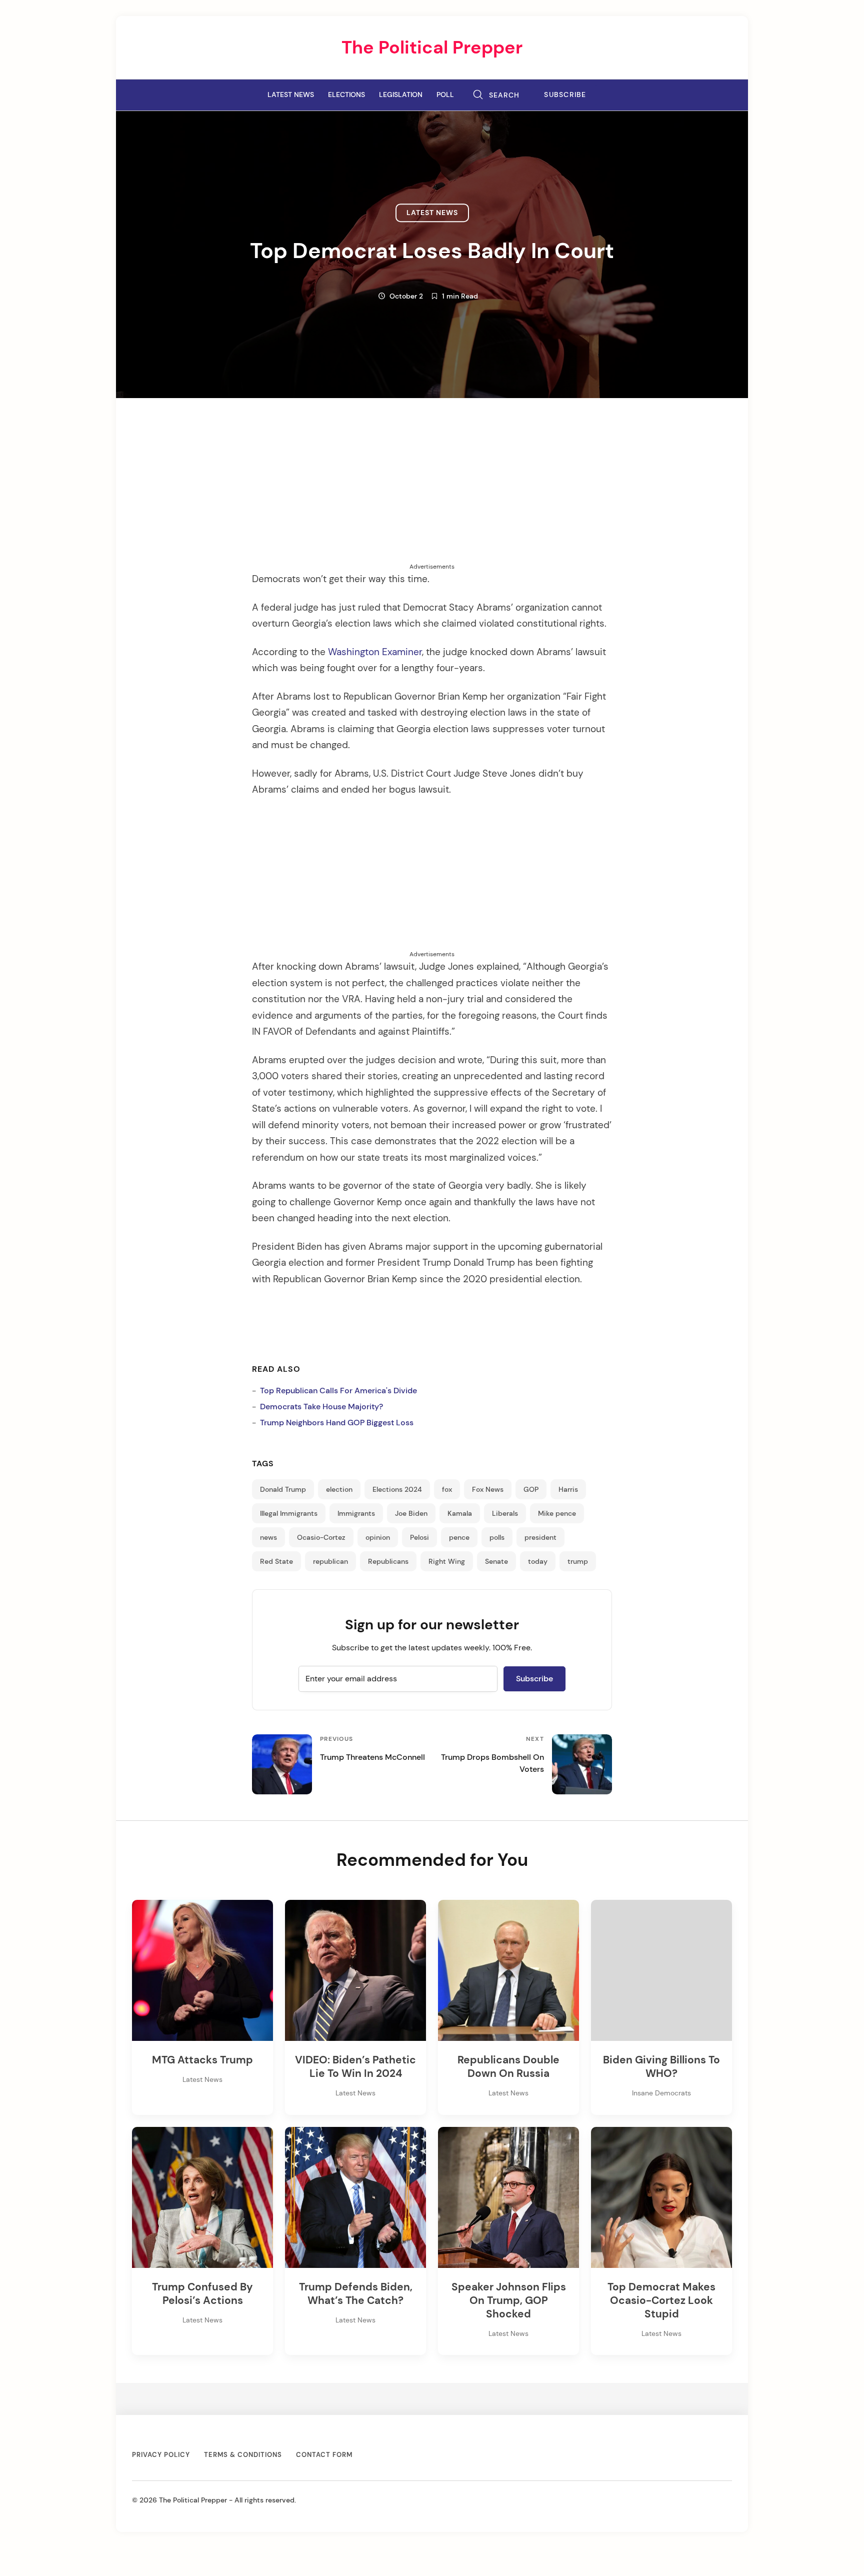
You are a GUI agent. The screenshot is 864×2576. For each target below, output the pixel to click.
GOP (531, 1489)
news (268, 1537)
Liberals (505, 1513)
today (538, 1561)
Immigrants (356, 1513)
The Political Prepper (432, 47)
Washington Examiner (375, 652)
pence (459, 1537)
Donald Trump (283, 1489)
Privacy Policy (161, 2455)
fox (447, 1489)
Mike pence (557, 1513)
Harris (568, 1489)
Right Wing (447, 1561)
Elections (346, 95)
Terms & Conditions (243, 2455)
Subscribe (565, 95)
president (540, 1537)
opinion (378, 1537)
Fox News (488, 1489)
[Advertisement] (432, 492)
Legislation (401, 95)
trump (578, 1561)
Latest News (291, 95)
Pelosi (419, 1537)
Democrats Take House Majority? (321, 1407)
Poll (445, 95)
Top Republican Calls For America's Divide (338, 1391)
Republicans (388, 1561)
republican (330, 1561)
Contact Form (324, 2455)
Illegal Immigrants (289, 1513)
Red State (276, 1561)
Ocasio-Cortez (321, 1537)
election (339, 1489)
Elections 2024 (397, 1489)
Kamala (460, 1513)
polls (497, 1537)
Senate (496, 1561)
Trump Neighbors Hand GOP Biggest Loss (337, 1423)
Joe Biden (411, 1513)
